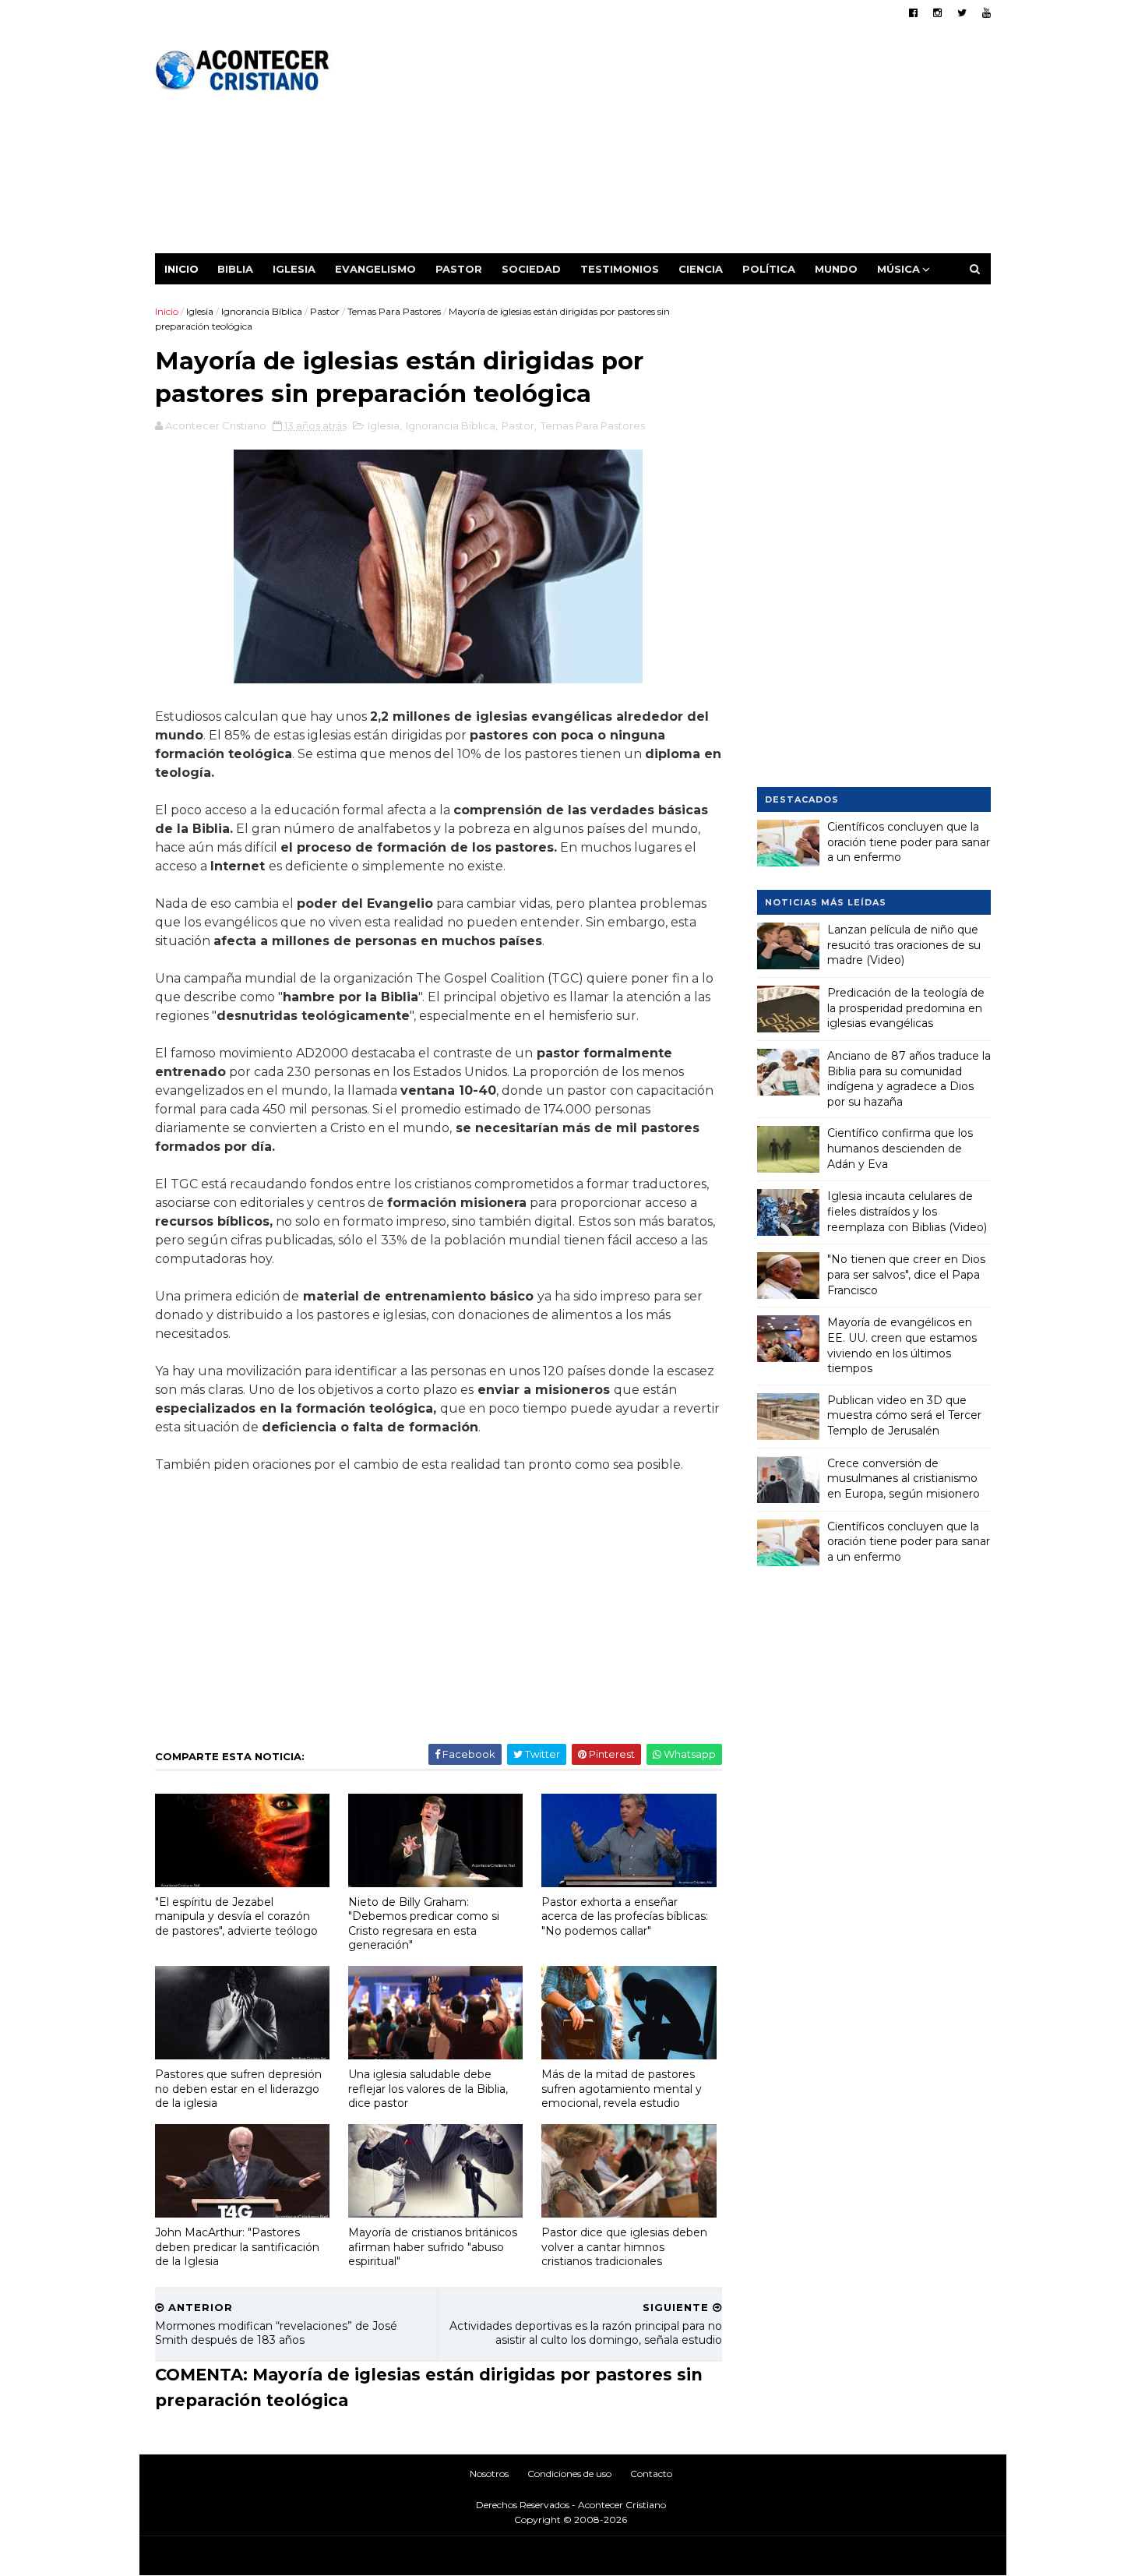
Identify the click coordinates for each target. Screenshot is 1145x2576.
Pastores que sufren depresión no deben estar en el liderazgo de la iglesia (238, 2089)
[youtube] (986, 13)
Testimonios (620, 269)
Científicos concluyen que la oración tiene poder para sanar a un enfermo (909, 842)
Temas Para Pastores (394, 311)
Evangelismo (375, 269)
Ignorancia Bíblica (262, 311)
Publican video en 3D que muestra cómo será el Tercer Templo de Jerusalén (904, 1415)
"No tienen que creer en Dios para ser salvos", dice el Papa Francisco (906, 1274)
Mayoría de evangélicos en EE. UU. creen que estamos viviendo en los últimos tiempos (902, 1345)
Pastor (459, 269)
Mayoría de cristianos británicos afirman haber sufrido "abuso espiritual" (433, 2247)
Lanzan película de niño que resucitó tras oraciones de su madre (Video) (904, 945)
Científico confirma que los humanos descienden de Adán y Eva (900, 1148)
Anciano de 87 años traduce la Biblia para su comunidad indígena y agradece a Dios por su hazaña (909, 1079)
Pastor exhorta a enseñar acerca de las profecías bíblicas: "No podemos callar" (625, 1916)
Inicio (181, 269)
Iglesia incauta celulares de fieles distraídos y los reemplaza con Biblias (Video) (907, 1211)
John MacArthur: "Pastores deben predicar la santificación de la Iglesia (237, 2247)
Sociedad (531, 269)
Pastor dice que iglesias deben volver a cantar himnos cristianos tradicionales (624, 2247)
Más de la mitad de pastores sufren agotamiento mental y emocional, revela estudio (622, 2089)
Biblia (235, 269)
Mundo (836, 269)
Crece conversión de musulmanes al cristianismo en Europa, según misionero (904, 1479)
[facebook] (913, 13)
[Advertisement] (707, 144)
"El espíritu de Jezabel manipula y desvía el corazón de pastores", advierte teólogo (236, 1916)
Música (898, 269)
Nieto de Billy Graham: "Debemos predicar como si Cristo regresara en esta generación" (424, 1924)
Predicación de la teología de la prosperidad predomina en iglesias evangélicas (906, 1008)
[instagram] (937, 13)
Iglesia (294, 269)
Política (769, 269)
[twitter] (962, 13)
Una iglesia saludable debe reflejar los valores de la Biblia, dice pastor (428, 2089)
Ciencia (701, 269)
